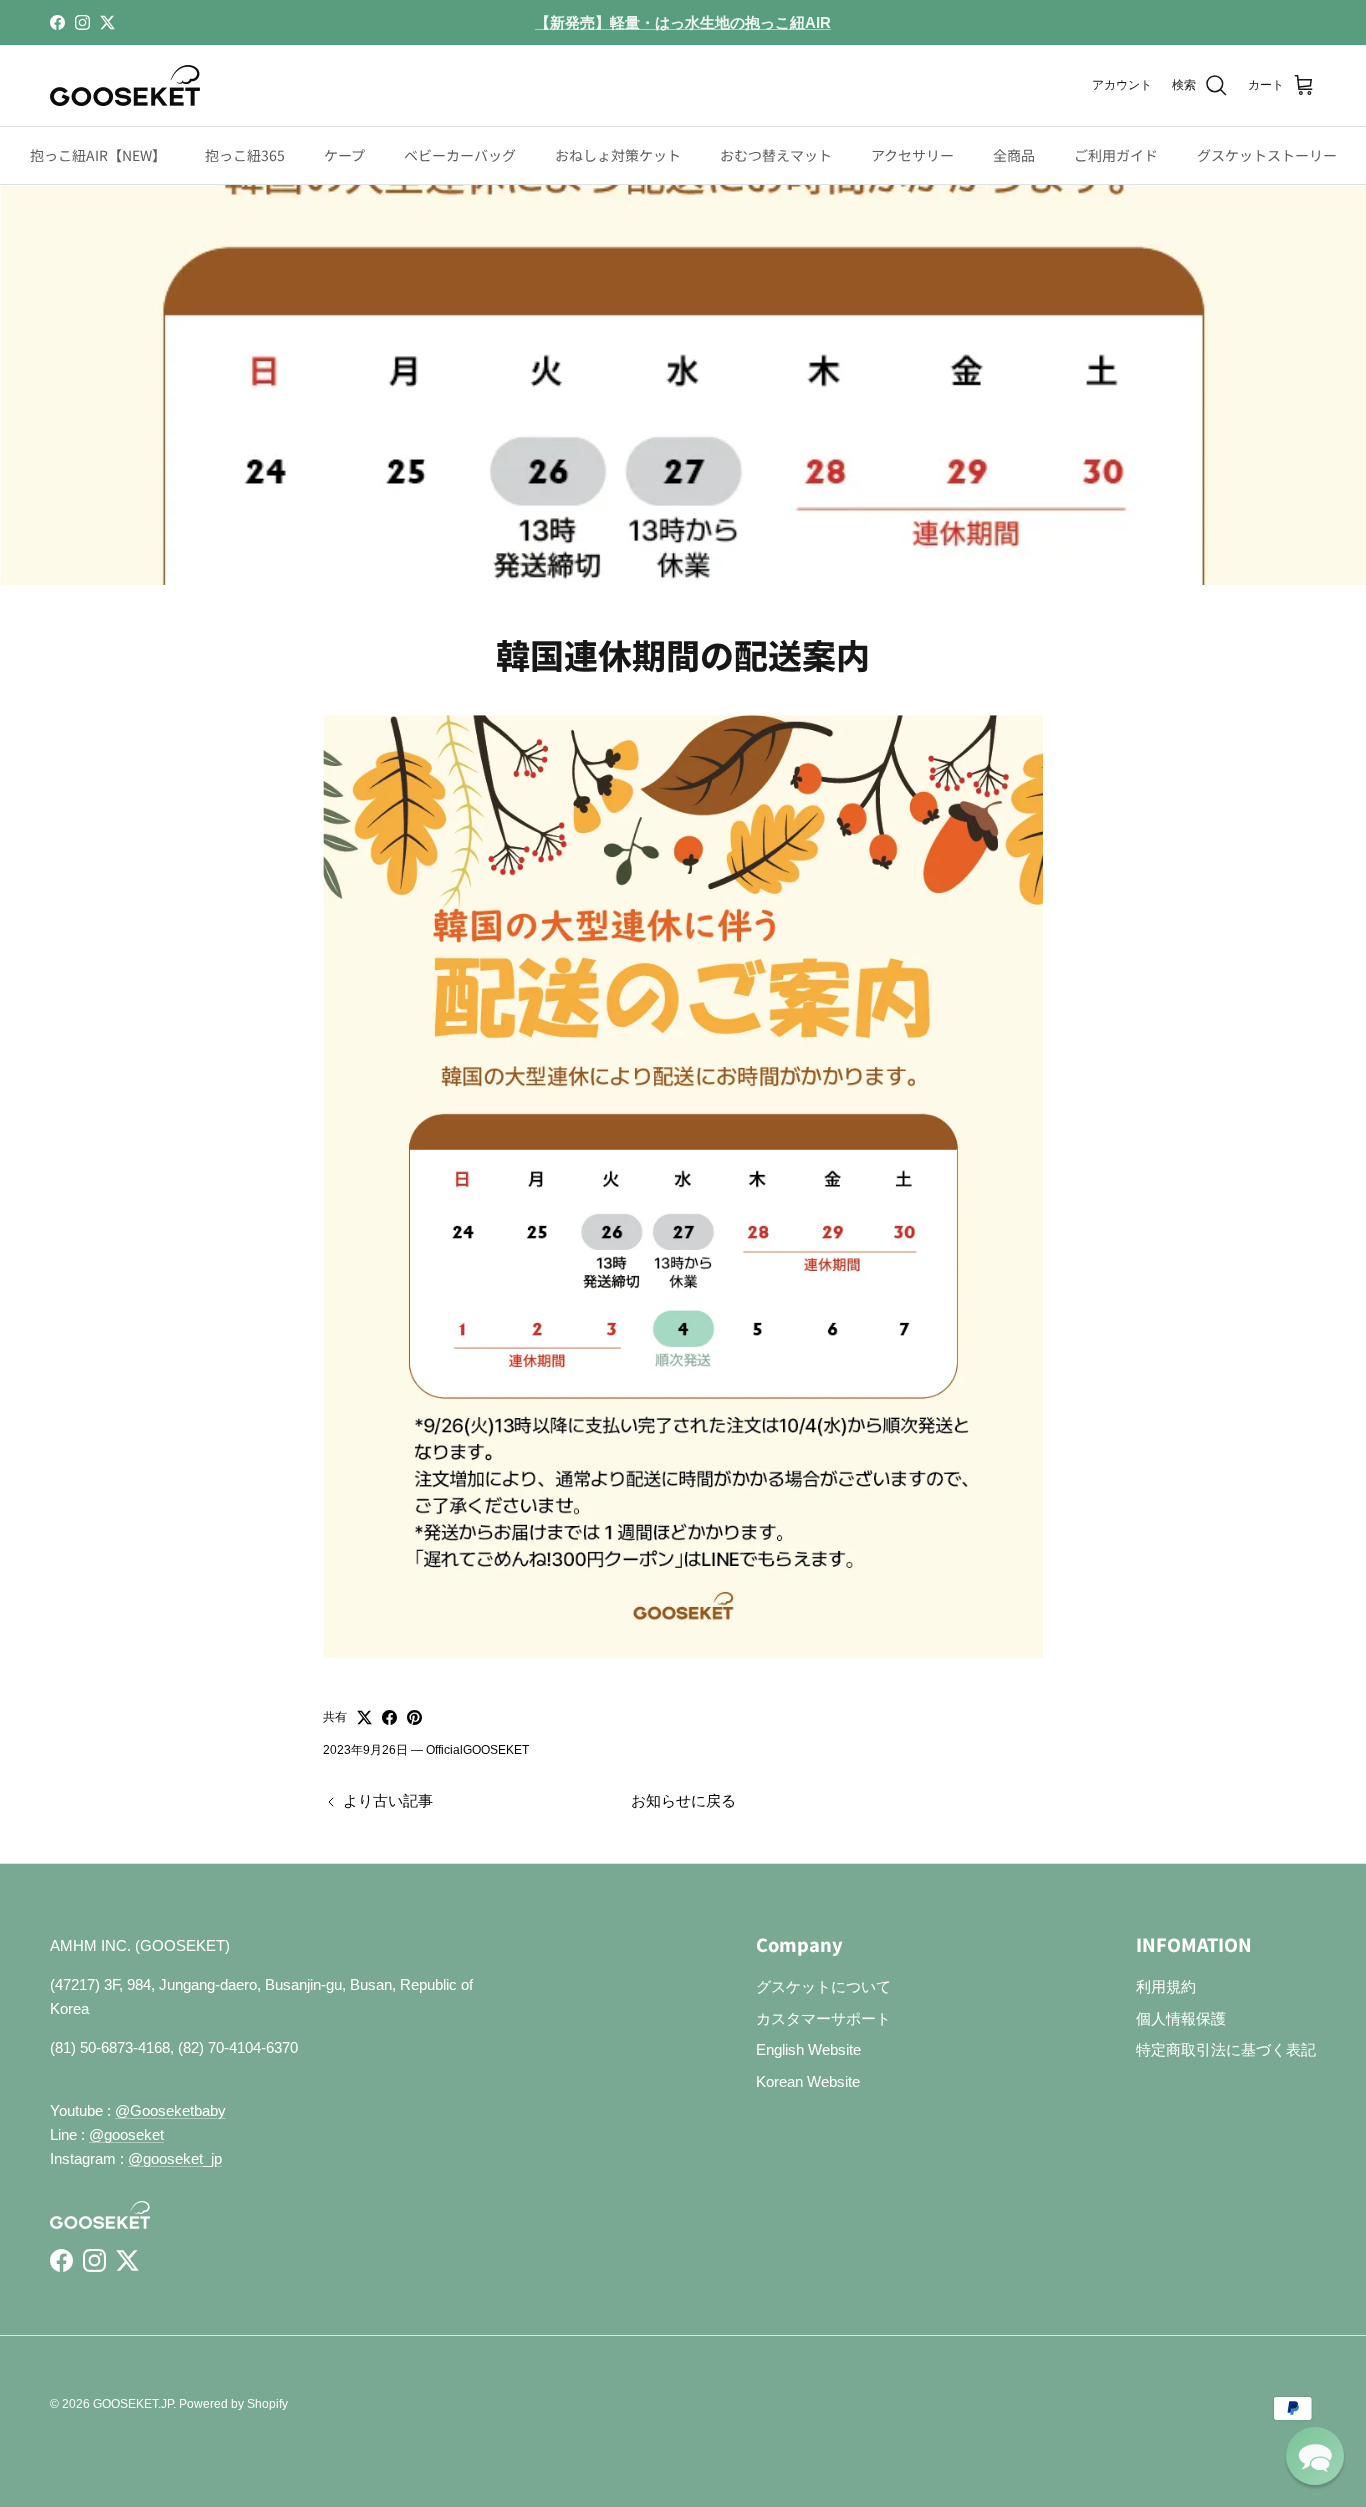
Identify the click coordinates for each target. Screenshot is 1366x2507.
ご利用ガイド (1116, 155)
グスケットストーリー (1267, 155)
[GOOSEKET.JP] (125, 85)
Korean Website (808, 2081)
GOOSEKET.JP (133, 2404)
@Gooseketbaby (170, 2110)
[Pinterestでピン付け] (414, 1717)
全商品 (1014, 155)
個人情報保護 (1181, 2018)
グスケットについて (823, 1986)
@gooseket (126, 2134)
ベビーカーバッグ (460, 155)
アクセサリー (912, 155)
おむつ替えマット (776, 155)
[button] (1315, 2456)
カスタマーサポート (823, 2018)
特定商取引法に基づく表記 (1226, 2049)
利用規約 (1166, 1986)
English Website (808, 2049)
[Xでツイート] (364, 1717)
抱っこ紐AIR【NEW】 (98, 155)
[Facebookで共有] (389, 1717)
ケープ (344, 155)
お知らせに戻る (683, 1800)
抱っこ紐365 (245, 155)
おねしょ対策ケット (618, 155)
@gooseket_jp (175, 2158)
